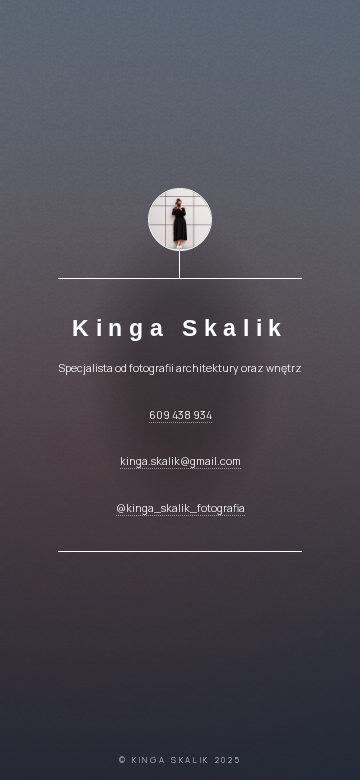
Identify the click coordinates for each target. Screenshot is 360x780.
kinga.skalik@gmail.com (180, 461)
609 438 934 (180, 415)
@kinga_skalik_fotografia (180, 508)
